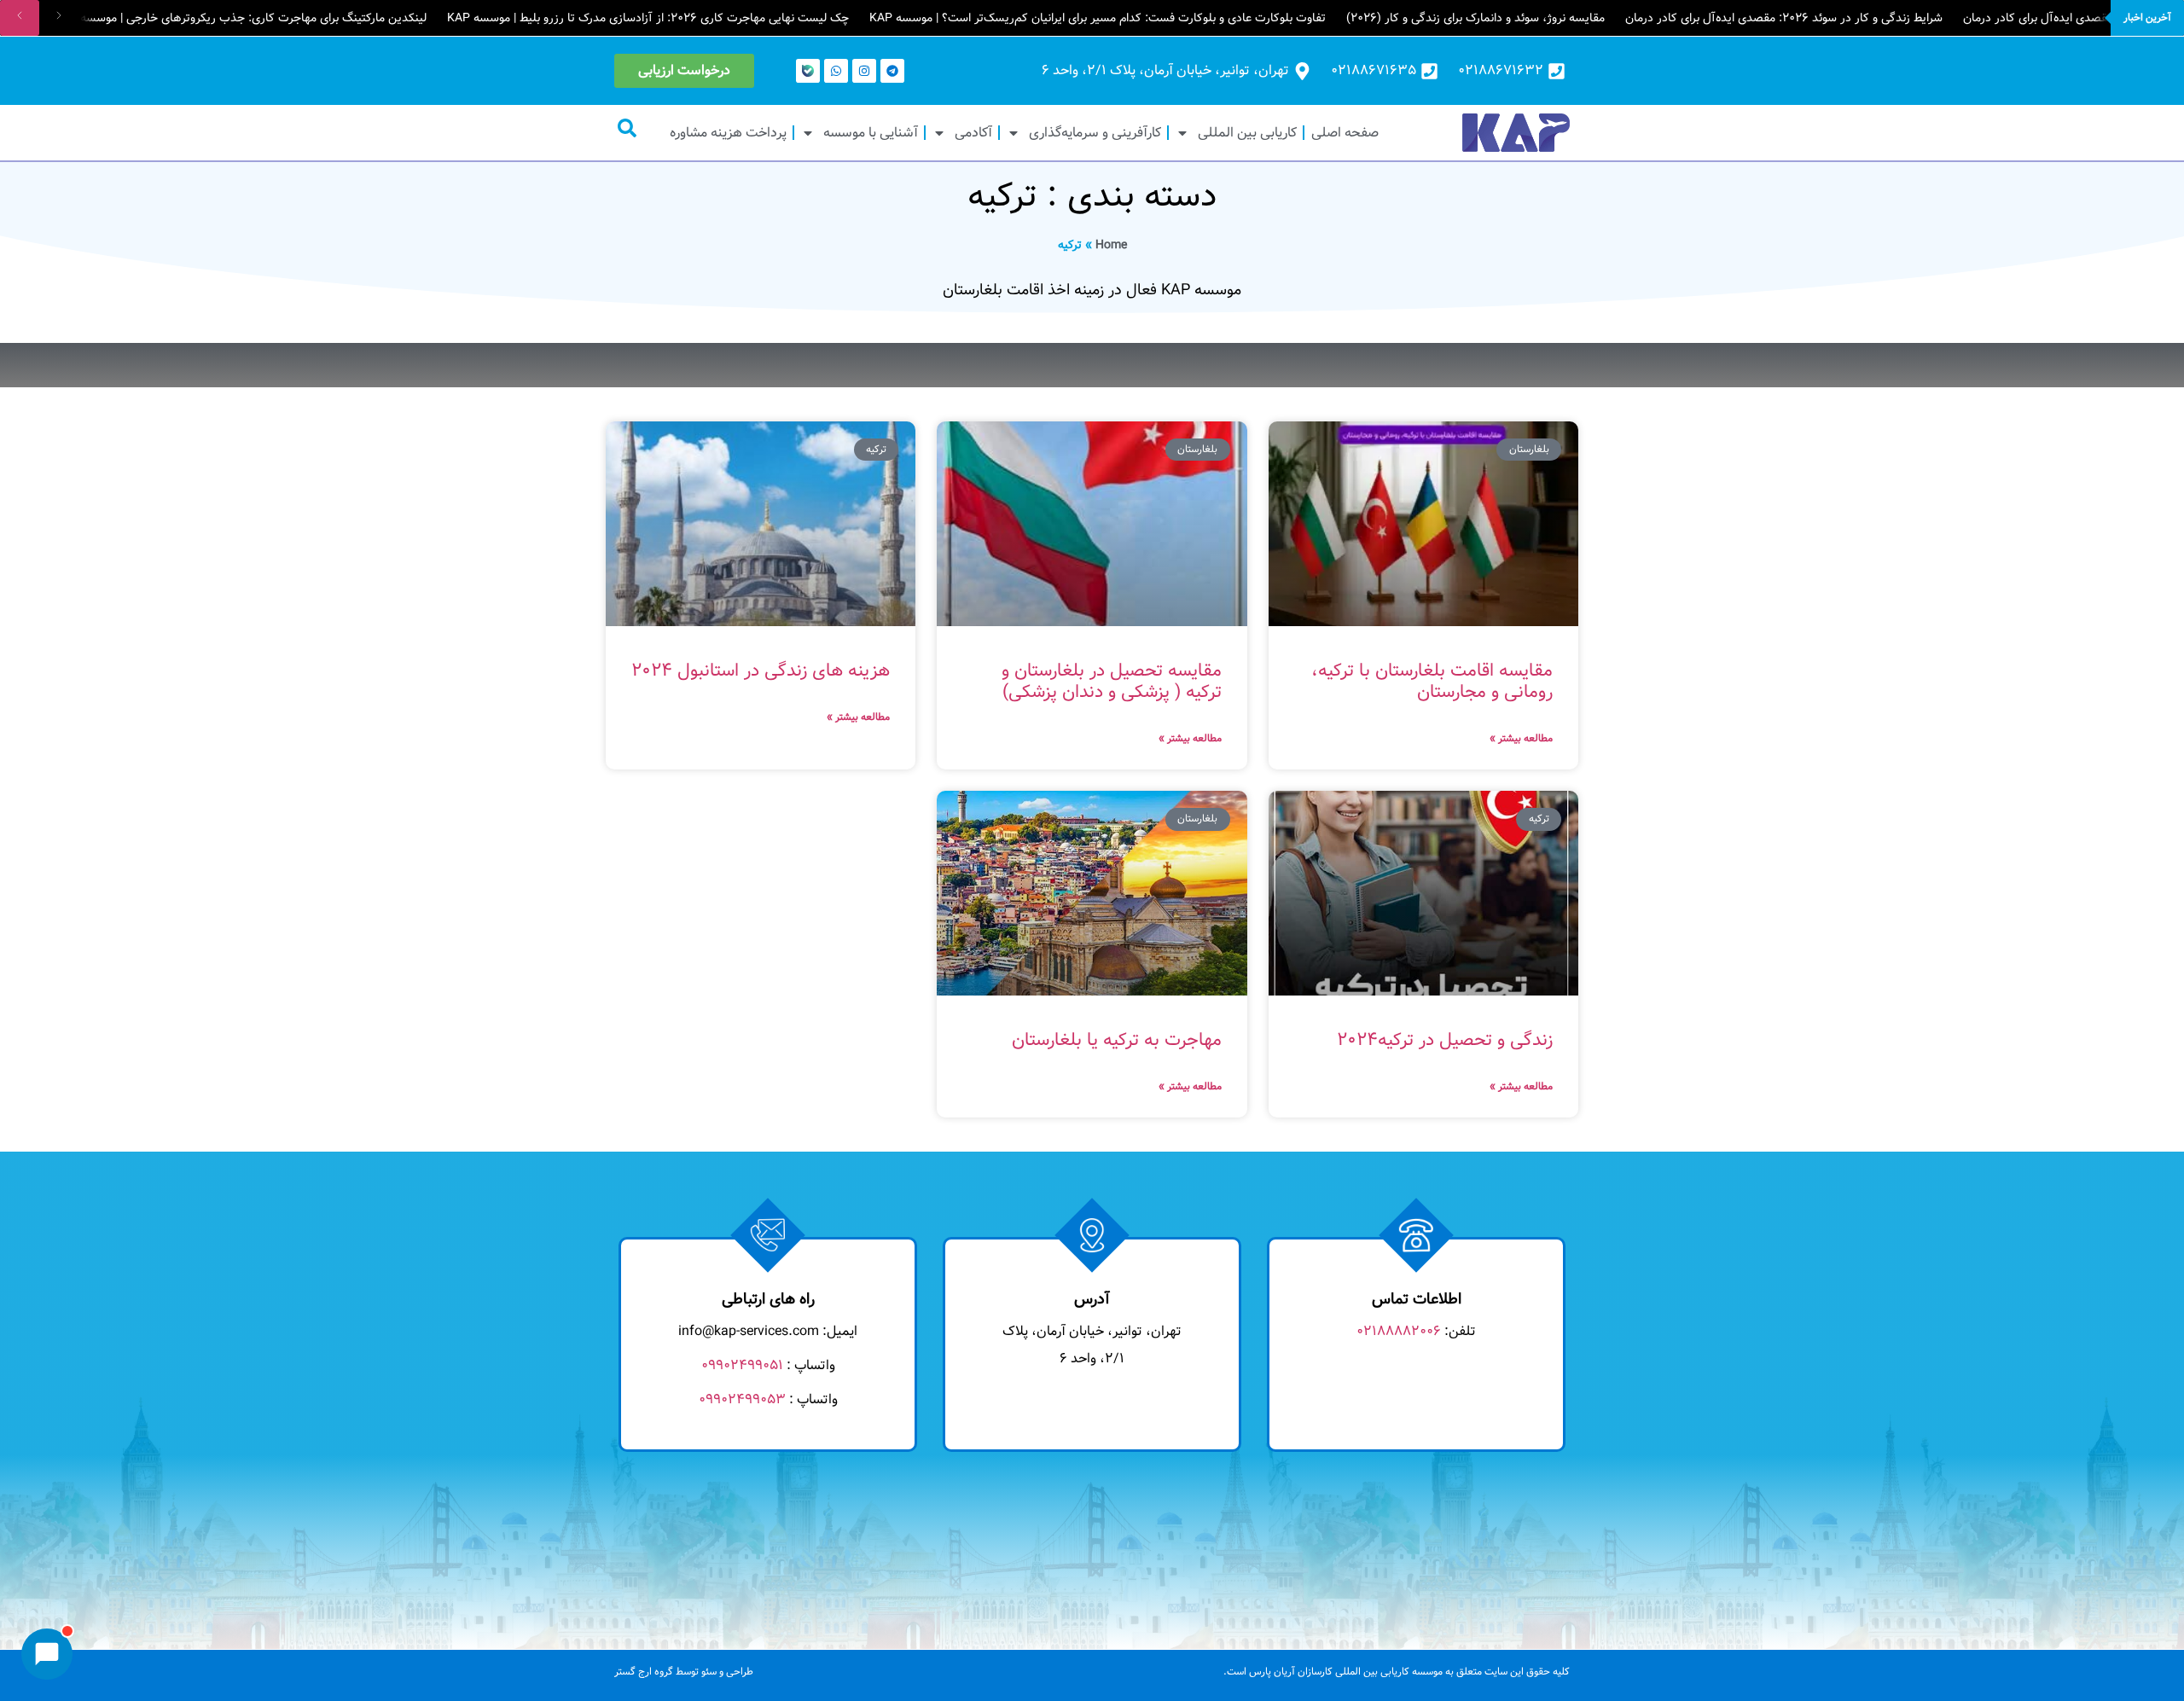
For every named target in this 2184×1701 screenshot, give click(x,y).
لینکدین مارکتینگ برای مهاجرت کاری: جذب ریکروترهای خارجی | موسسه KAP (240, 18)
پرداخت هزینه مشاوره (728, 133)
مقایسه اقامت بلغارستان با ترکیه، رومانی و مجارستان (1432, 682)
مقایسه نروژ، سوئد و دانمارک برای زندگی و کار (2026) (1475, 18)
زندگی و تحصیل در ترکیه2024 (1445, 1040)
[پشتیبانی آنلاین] (47, 1654)
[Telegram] (892, 71)
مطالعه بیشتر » (1521, 738)
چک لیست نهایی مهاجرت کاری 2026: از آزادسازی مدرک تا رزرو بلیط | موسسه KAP (648, 18)
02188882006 (1399, 1331)
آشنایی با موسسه (871, 133)
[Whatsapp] (836, 71)
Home (1111, 245)
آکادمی (973, 133)
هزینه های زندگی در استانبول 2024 (761, 671)
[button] (627, 128)
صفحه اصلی (1345, 133)
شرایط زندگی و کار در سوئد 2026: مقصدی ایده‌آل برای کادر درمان (1784, 18)
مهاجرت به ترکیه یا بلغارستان (1117, 1040)
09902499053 (742, 1399)
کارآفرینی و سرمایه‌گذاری (1095, 133)
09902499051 (742, 1365)
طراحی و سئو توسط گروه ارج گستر (684, 1672)
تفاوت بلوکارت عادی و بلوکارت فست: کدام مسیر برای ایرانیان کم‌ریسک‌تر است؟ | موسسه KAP (1098, 18)
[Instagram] (864, 71)
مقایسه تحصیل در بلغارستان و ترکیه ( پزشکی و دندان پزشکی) (1112, 682)
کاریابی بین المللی (1247, 133)
